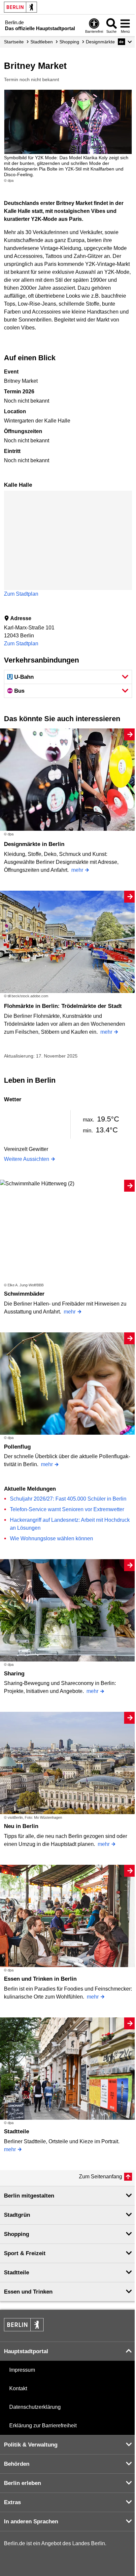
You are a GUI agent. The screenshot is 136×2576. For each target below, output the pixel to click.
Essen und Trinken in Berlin (40, 1979)
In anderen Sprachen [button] (31, 2522)
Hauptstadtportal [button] (26, 2351)
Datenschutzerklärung (35, 2407)
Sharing (14, 1674)
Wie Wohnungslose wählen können (51, 1538)
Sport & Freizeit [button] (25, 2253)
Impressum (22, 2370)
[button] (125, 42)
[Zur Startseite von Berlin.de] (24, 2329)
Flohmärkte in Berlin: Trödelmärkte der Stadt (63, 1006)
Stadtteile (17, 2131)
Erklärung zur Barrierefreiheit (43, 2426)
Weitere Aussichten (27, 1159)
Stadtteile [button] (17, 2273)
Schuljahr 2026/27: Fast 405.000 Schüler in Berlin (68, 1499)
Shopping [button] (17, 2234)
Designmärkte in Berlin (34, 844)
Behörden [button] (17, 2464)
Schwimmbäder (24, 1294)
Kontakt (18, 2388)
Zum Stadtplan (21, 594)
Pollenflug (17, 1447)
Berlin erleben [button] (22, 2483)
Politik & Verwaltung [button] (31, 2445)
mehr (77, 870)
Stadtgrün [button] (17, 2215)
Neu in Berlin (21, 1826)
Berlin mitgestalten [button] (29, 2196)
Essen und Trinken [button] (28, 2292)
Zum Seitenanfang (101, 2177)
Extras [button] (12, 2502)
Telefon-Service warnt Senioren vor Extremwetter (67, 1509)
